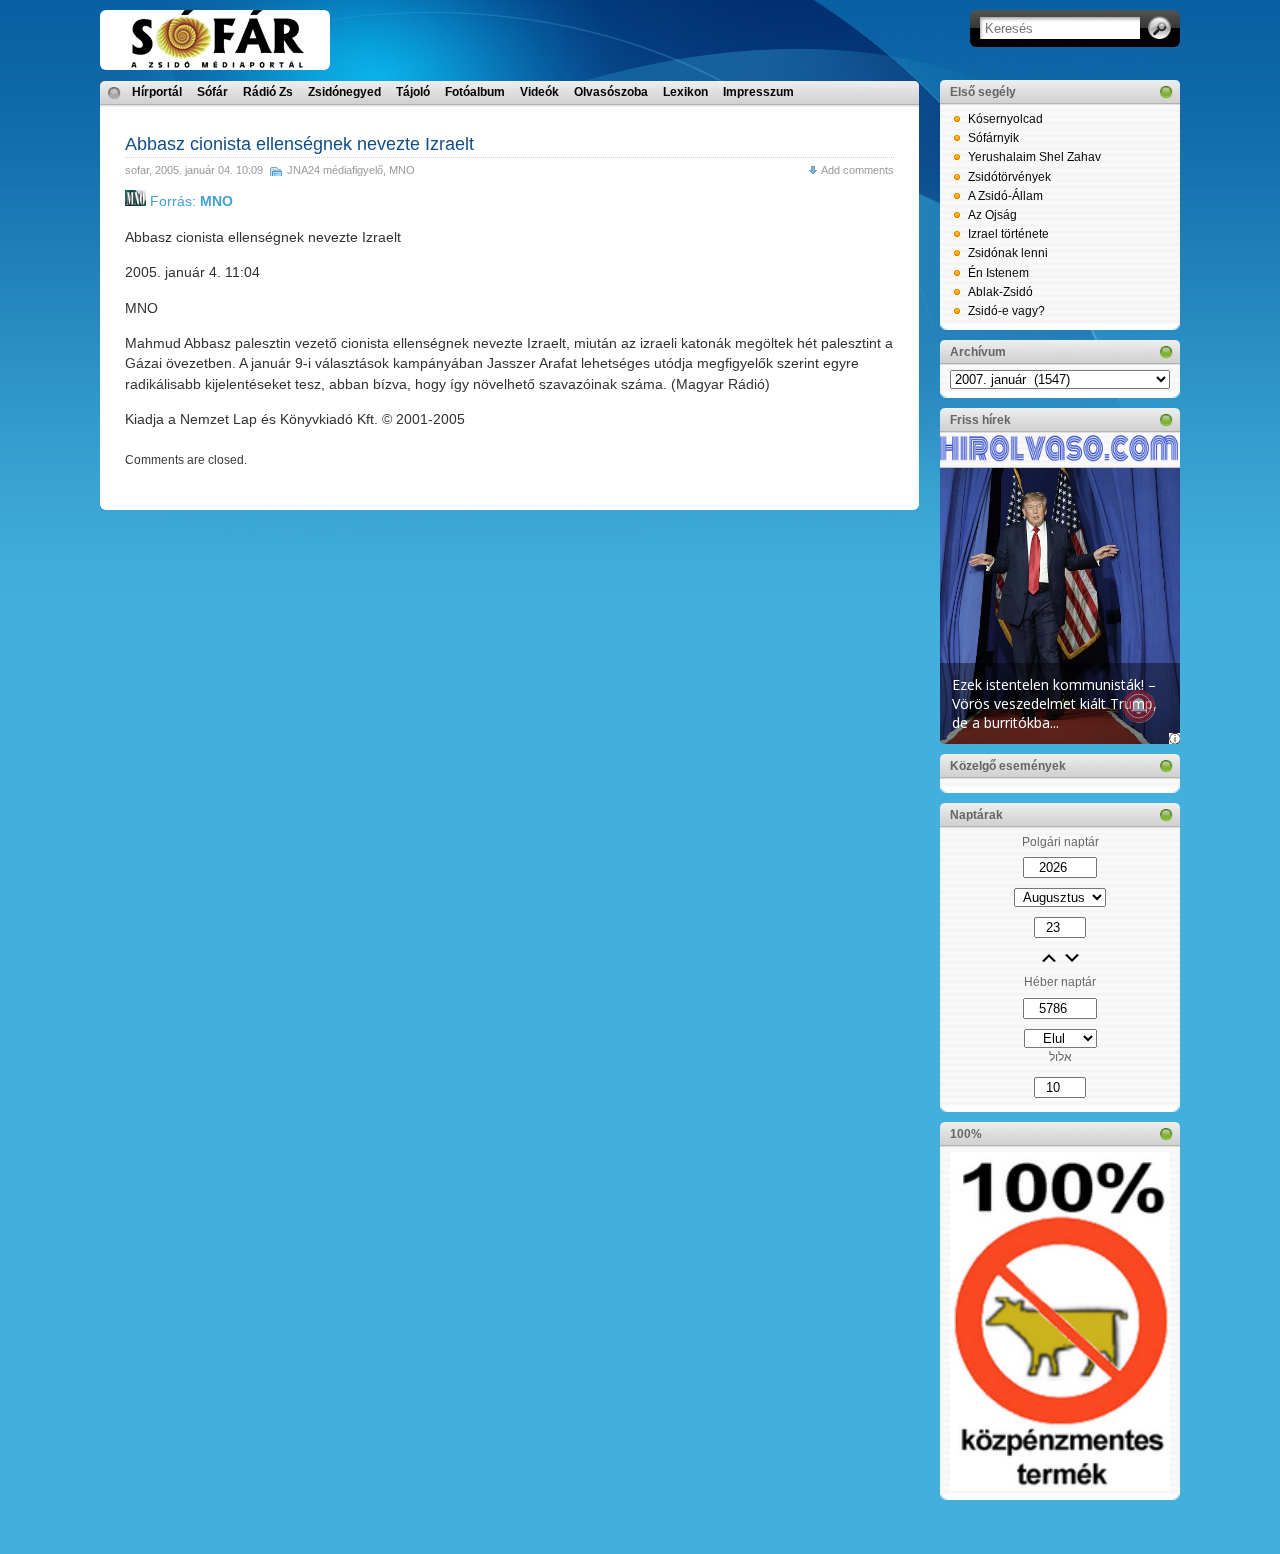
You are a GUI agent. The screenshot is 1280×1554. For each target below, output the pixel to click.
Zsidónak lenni (1008, 253)
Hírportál (157, 92)
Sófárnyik (993, 138)
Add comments (857, 170)
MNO (402, 170)
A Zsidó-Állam (1005, 196)
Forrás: (189, 201)
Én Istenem (998, 273)
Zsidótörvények (1009, 177)
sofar (137, 170)
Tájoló (413, 92)
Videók (539, 92)
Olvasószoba (611, 92)
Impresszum (758, 92)
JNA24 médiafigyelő (335, 170)
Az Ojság (992, 215)
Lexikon (685, 92)
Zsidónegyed (344, 92)
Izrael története (1008, 234)
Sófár (212, 92)
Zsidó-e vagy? (1006, 311)
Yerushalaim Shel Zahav (1034, 157)
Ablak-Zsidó (1000, 292)
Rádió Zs (268, 92)
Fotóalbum (475, 92)
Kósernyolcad (1005, 119)
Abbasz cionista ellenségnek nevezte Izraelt (299, 144)
